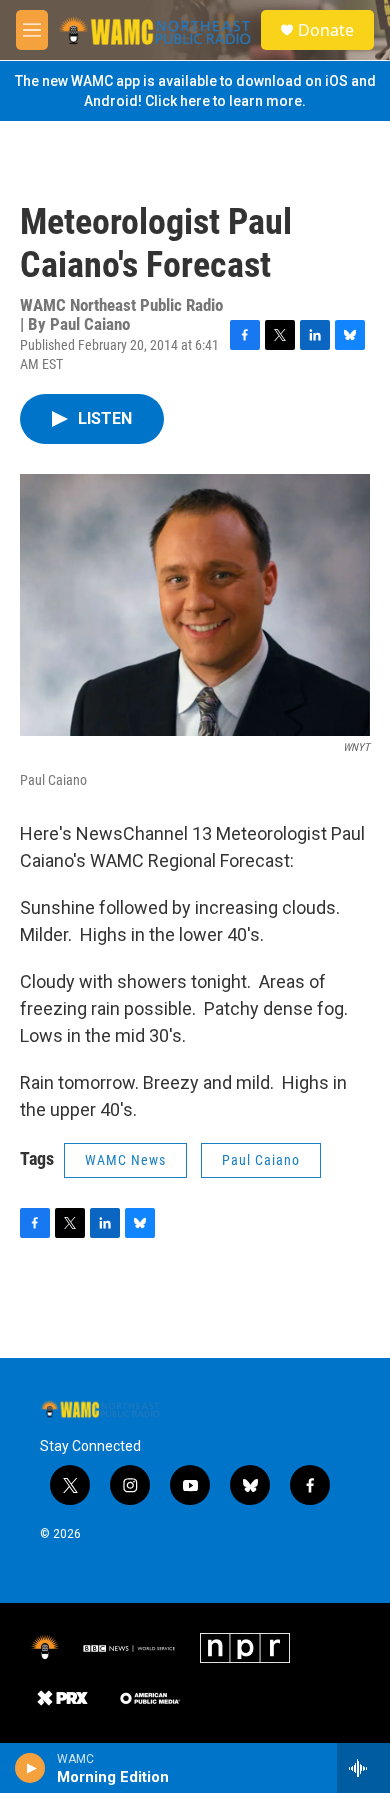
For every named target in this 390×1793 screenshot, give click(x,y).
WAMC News (125, 1160)
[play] (30, 1768)
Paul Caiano (261, 1160)
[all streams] (363, 1768)
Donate (326, 30)
